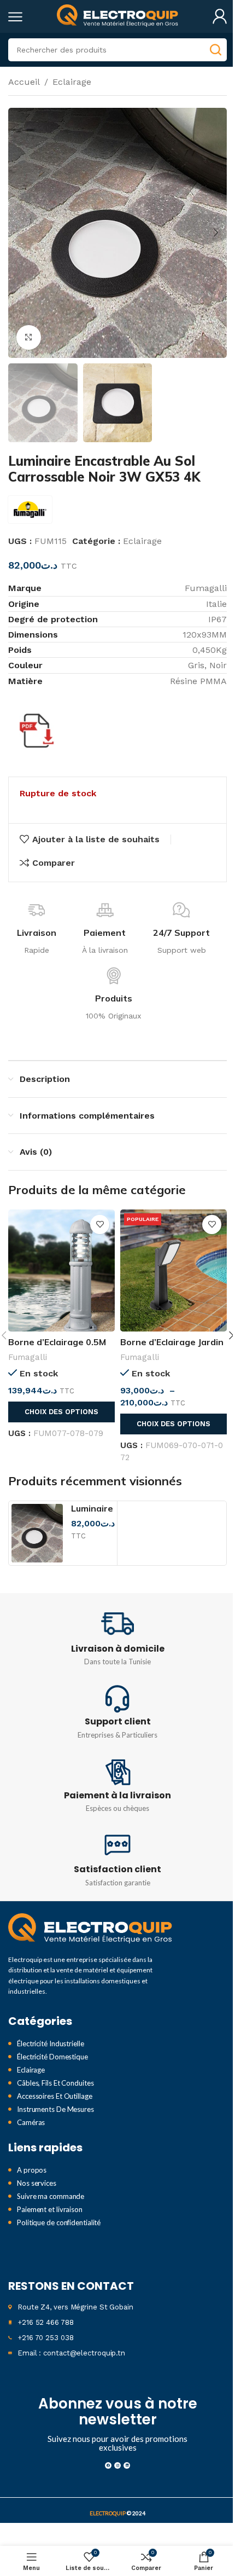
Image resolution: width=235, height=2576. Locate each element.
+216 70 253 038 (46, 2338)
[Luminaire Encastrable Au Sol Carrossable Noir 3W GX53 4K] (37, 1533)
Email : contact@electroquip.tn (71, 2353)
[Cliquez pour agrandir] (29, 337)
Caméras (31, 2122)
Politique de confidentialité (59, 2222)
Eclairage (72, 82)
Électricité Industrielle (51, 2044)
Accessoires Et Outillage (55, 2096)
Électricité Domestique (52, 2057)
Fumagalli (28, 1357)
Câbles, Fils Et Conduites (55, 2083)
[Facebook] (108, 2465)
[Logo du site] (117, 16)
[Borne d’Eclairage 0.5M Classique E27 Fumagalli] (61, 1270)
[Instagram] (117, 2465)
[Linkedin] (127, 2465)
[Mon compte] (220, 16)
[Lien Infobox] (117, 1638)
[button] (19, 233)
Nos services (37, 2183)
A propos (32, 2170)
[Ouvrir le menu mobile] (15, 16)
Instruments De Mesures (55, 2109)
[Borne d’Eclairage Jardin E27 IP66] (174, 1270)
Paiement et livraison (50, 2209)
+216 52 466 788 (46, 2322)
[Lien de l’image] (90, 1929)
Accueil (24, 82)
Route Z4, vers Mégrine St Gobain (75, 2307)
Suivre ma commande (51, 2196)
